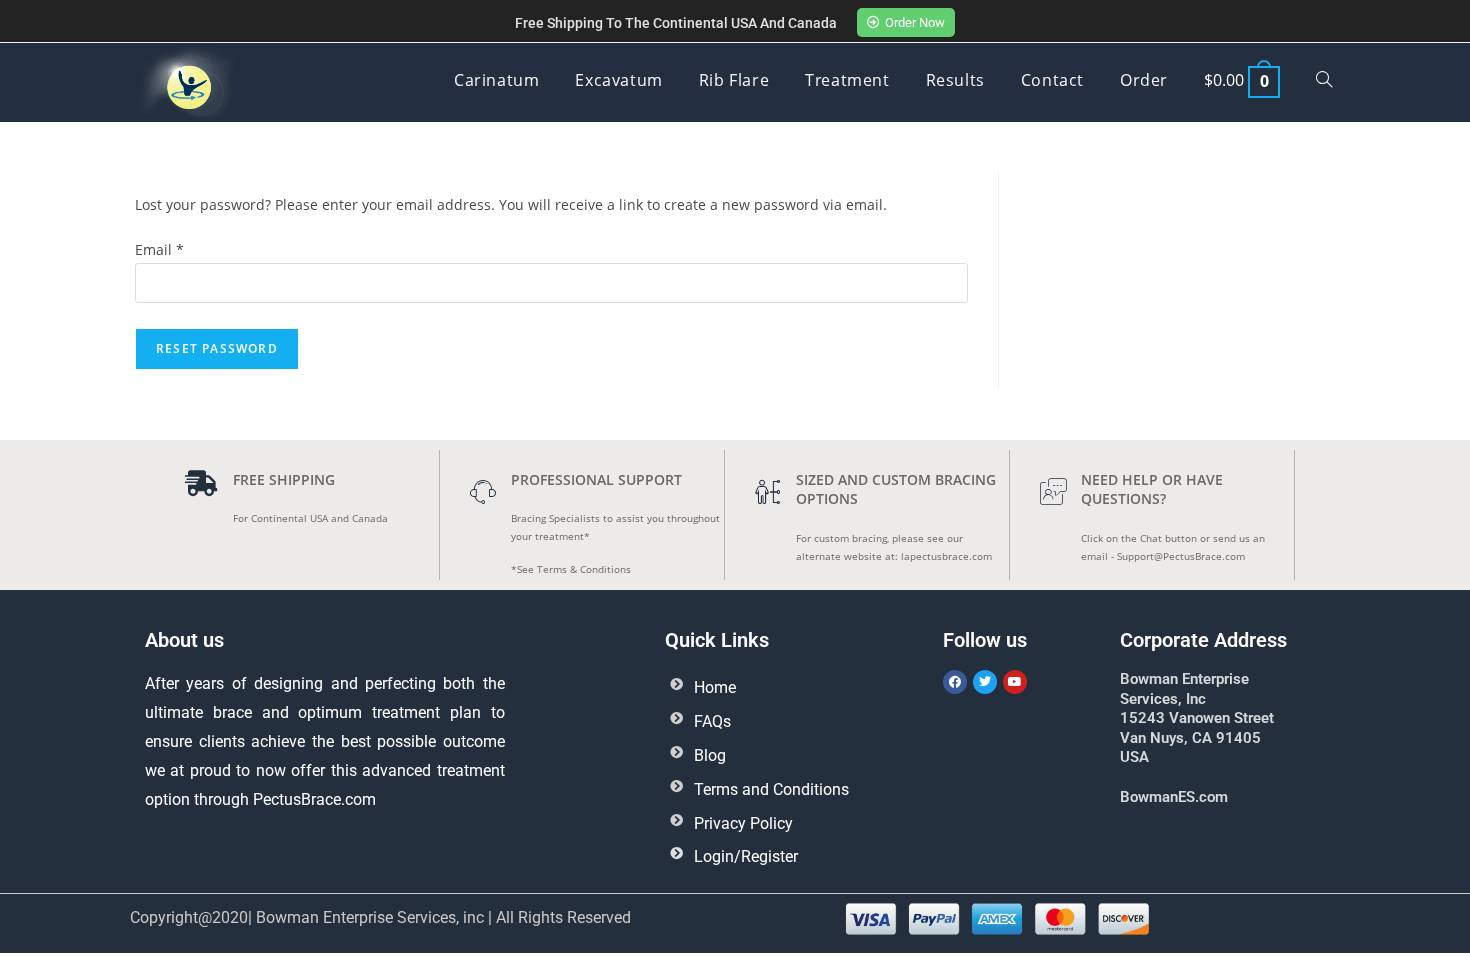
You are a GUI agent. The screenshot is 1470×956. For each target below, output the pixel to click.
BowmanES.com (1174, 797)
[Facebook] (955, 682)
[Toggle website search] (1324, 80)
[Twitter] (985, 682)
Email (159, 249)
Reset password (217, 348)
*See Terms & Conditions (571, 569)
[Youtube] (1015, 682)
